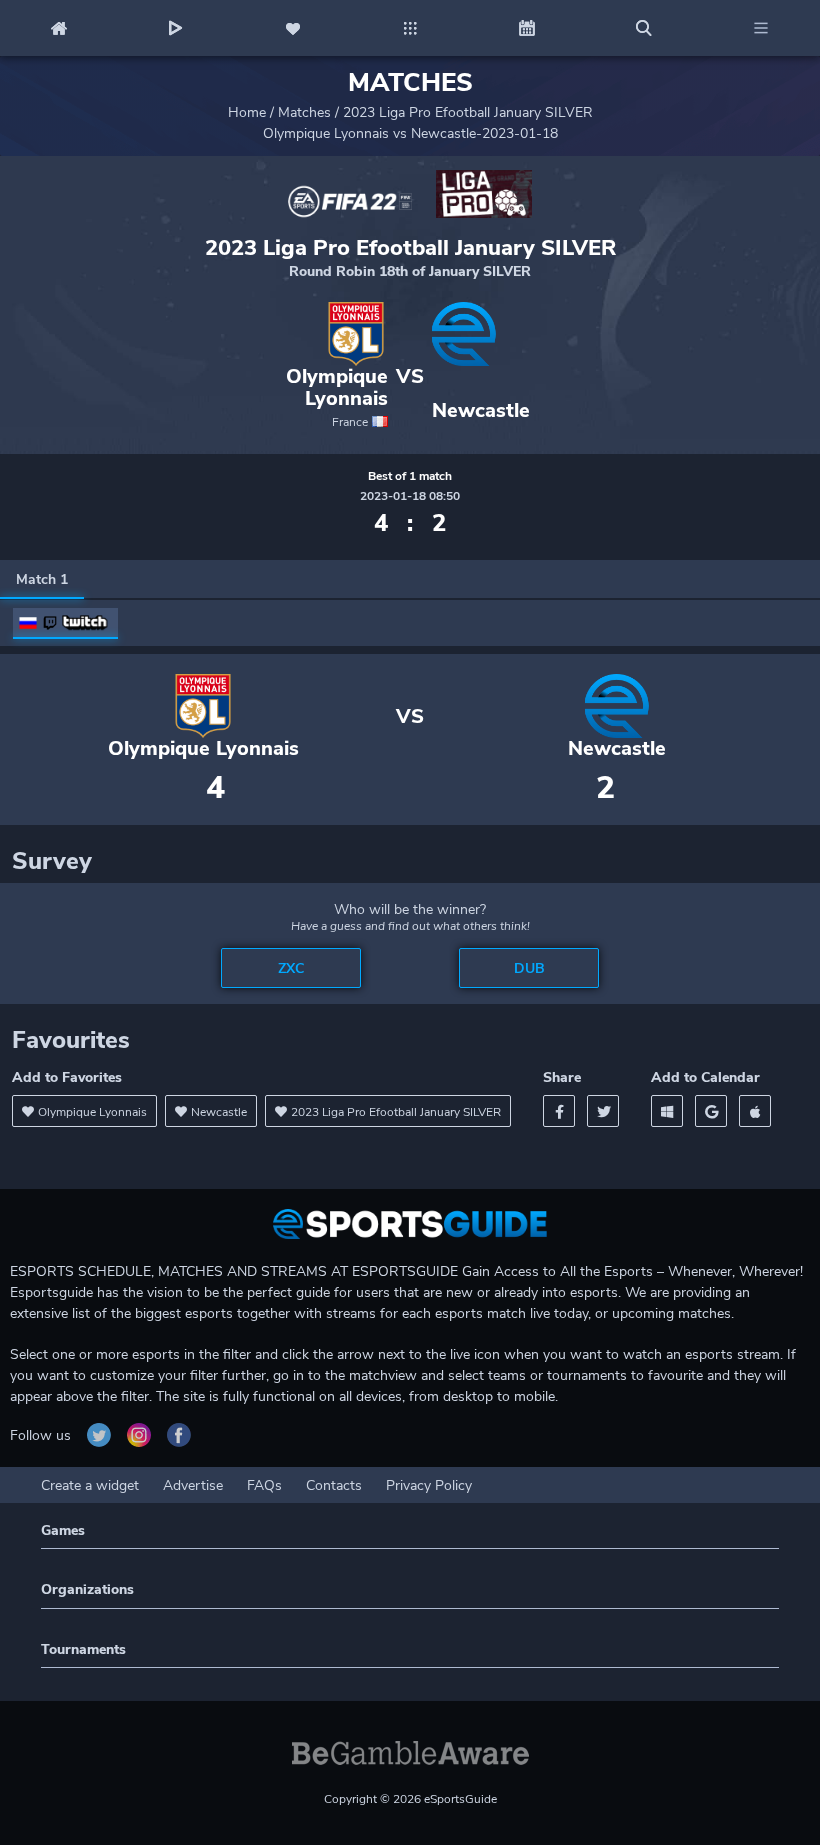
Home (247, 112)
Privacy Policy (429, 1485)
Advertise (193, 1485)
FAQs (264, 1485)
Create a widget (90, 1485)
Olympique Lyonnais (337, 388)
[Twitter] (603, 1111)
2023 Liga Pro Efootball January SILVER (468, 112)
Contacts (334, 1485)
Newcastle (481, 411)
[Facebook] (559, 1111)
